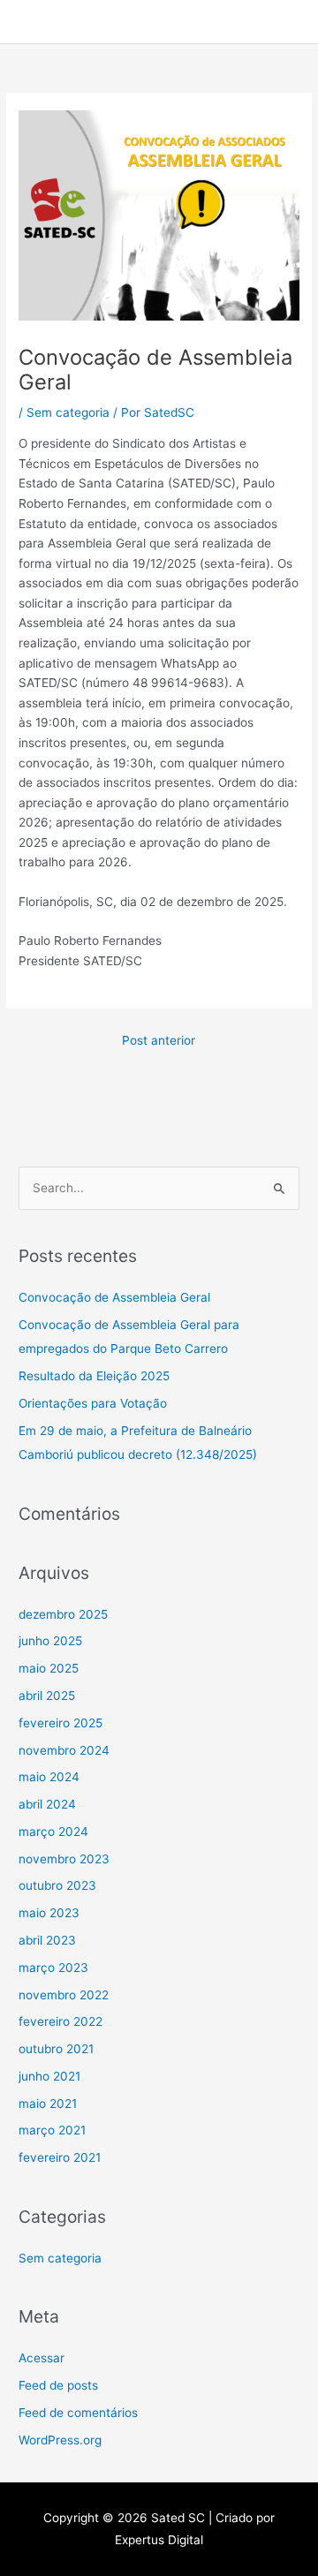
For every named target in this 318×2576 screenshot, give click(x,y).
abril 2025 (47, 1696)
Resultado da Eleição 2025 (94, 1376)
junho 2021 (49, 2076)
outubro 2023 (57, 1885)
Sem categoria (68, 412)
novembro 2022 (64, 1995)
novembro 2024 (64, 1750)
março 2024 (53, 1832)
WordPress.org (60, 2440)
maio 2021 (48, 2104)
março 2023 (53, 1968)
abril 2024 (47, 1804)
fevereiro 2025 (61, 1723)
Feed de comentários (78, 2413)
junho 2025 (50, 1641)
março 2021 (52, 2130)
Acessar (42, 2358)
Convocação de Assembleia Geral (114, 1297)
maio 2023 (49, 1913)
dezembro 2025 (63, 1614)
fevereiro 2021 (60, 2157)
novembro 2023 (64, 1859)
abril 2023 (47, 1940)
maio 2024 (49, 1777)
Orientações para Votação (93, 1403)
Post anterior (159, 1040)
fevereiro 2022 (61, 2021)
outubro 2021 (56, 2049)
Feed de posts (58, 2385)
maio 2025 (49, 1668)
